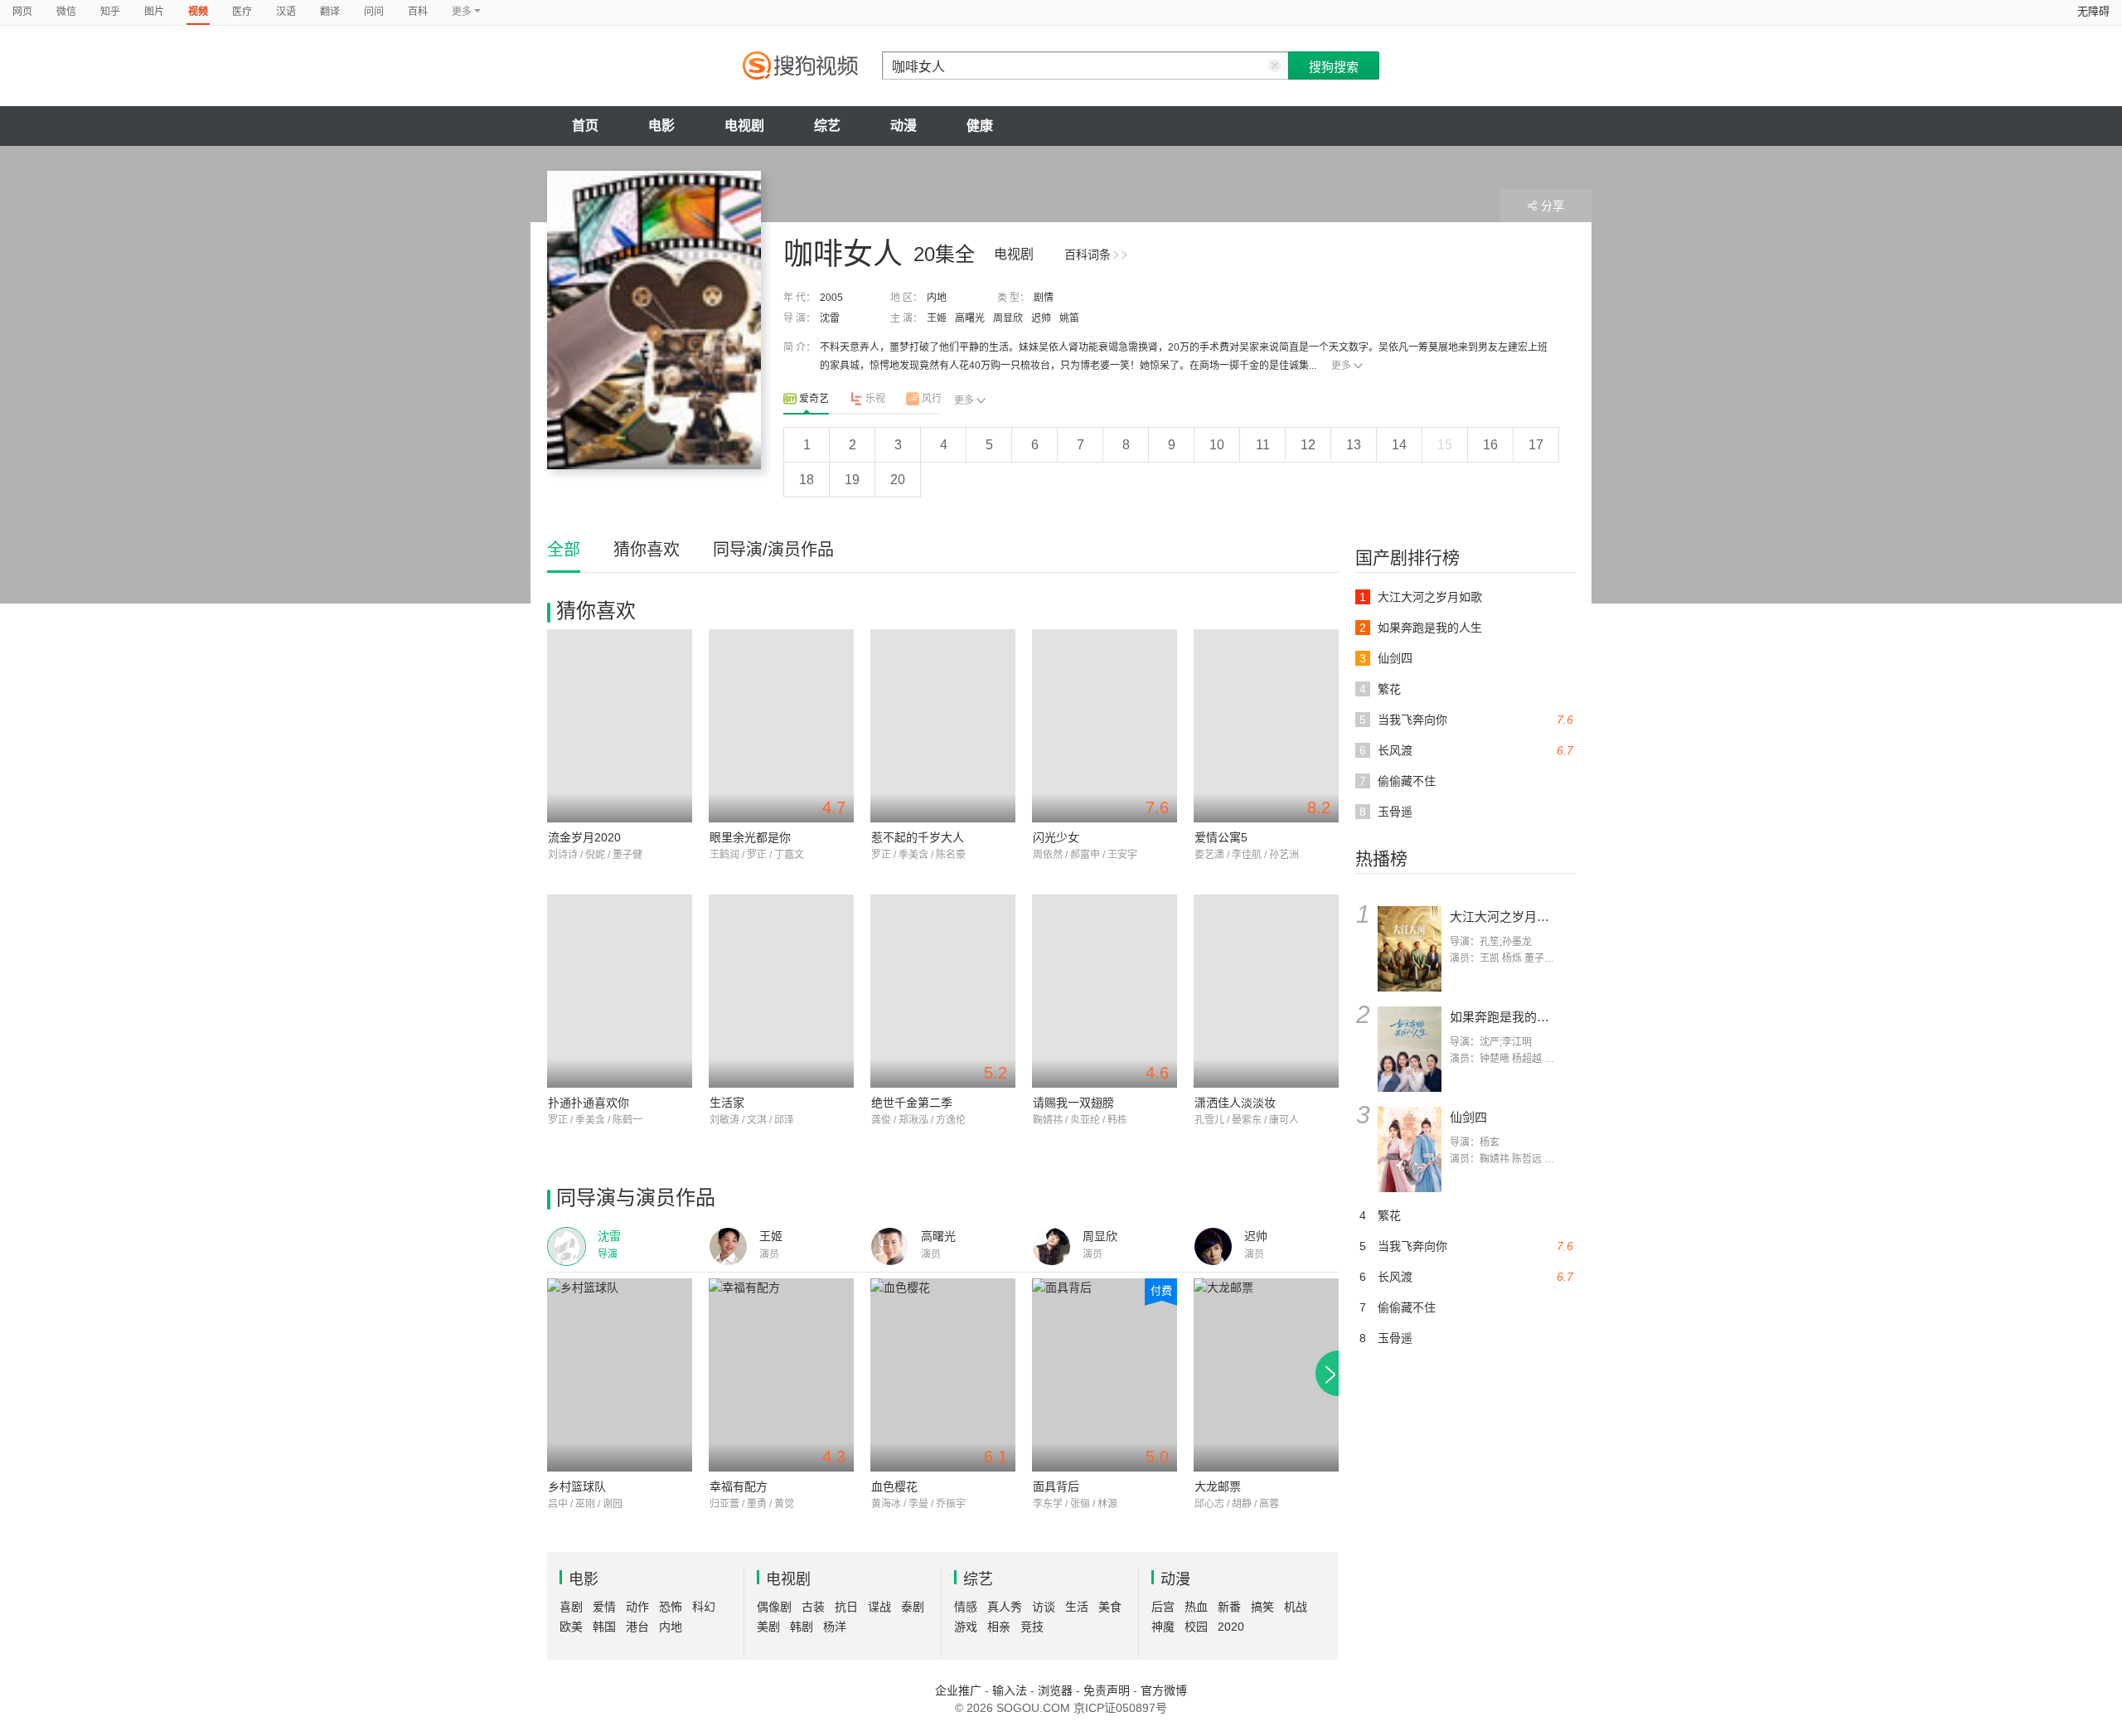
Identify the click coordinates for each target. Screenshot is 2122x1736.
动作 (637, 1607)
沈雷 (830, 318)
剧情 (1044, 298)
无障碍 (2093, 11)
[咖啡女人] (654, 320)
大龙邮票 (1218, 1486)
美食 (1110, 1607)
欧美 (571, 1627)
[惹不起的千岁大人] (943, 726)
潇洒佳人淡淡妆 (1235, 1103)
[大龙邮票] (1266, 1375)
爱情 (604, 1607)
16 (1490, 445)
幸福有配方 (739, 1486)
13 (1354, 445)
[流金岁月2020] (620, 726)
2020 (1231, 1627)
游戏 (966, 1627)
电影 (661, 126)
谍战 (879, 1607)
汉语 (286, 12)
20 (898, 480)
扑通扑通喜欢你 (589, 1103)
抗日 (846, 1607)
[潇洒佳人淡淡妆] (1266, 991)
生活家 (727, 1103)
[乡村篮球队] (620, 1375)
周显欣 (1008, 318)
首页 (585, 126)
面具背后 (1056, 1486)
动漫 (904, 126)
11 (1263, 445)
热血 (1196, 1607)
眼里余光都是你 (750, 837)
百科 (418, 12)
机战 (1296, 1607)
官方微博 (1164, 1690)
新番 (1229, 1607)
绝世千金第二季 (912, 1103)
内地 (937, 298)
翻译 (330, 12)
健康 (980, 126)
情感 (966, 1607)
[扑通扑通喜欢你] (620, 991)
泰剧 (913, 1607)
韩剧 (802, 1627)
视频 (198, 12)
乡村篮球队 (577, 1486)
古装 (813, 1607)
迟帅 (1041, 318)
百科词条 (1088, 255)
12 (1308, 445)
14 (1399, 445)
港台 (637, 1627)
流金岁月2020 (584, 837)
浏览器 (1055, 1690)
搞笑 (1262, 1607)
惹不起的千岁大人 (918, 837)
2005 (831, 298)
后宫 (1163, 1607)
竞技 (1032, 1627)
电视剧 (744, 126)
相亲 (999, 1627)
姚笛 (1069, 318)
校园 (1196, 1627)
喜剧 (571, 1607)
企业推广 (958, 1690)
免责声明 (1107, 1690)
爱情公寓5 (1221, 837)
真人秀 (1005, 1607)
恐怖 (671, 1607)
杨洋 (835, 1627)
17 (1536, 445)
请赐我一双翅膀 (1073, 1103)
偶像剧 (774, 1607)
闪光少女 (1056, 837)
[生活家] (781, 991)
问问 (374, 12)
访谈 (1044, 1607)
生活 (1077, 1607)
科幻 (704, 1607)
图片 (154, 12)
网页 (22, 12)
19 (852, 480)
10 (1217, 445)
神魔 (1163, 1627)
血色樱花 (894, 1486)
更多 (1341, 366)
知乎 (110, 12)
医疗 (242, 12)
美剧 (768, 1627)
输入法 (1010, 1690)
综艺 (827, 126)
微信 (66, 12)
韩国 (604, 1627)
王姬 (937, 318)
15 (1445, 445)
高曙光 (970, 318)
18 (807, 480)
